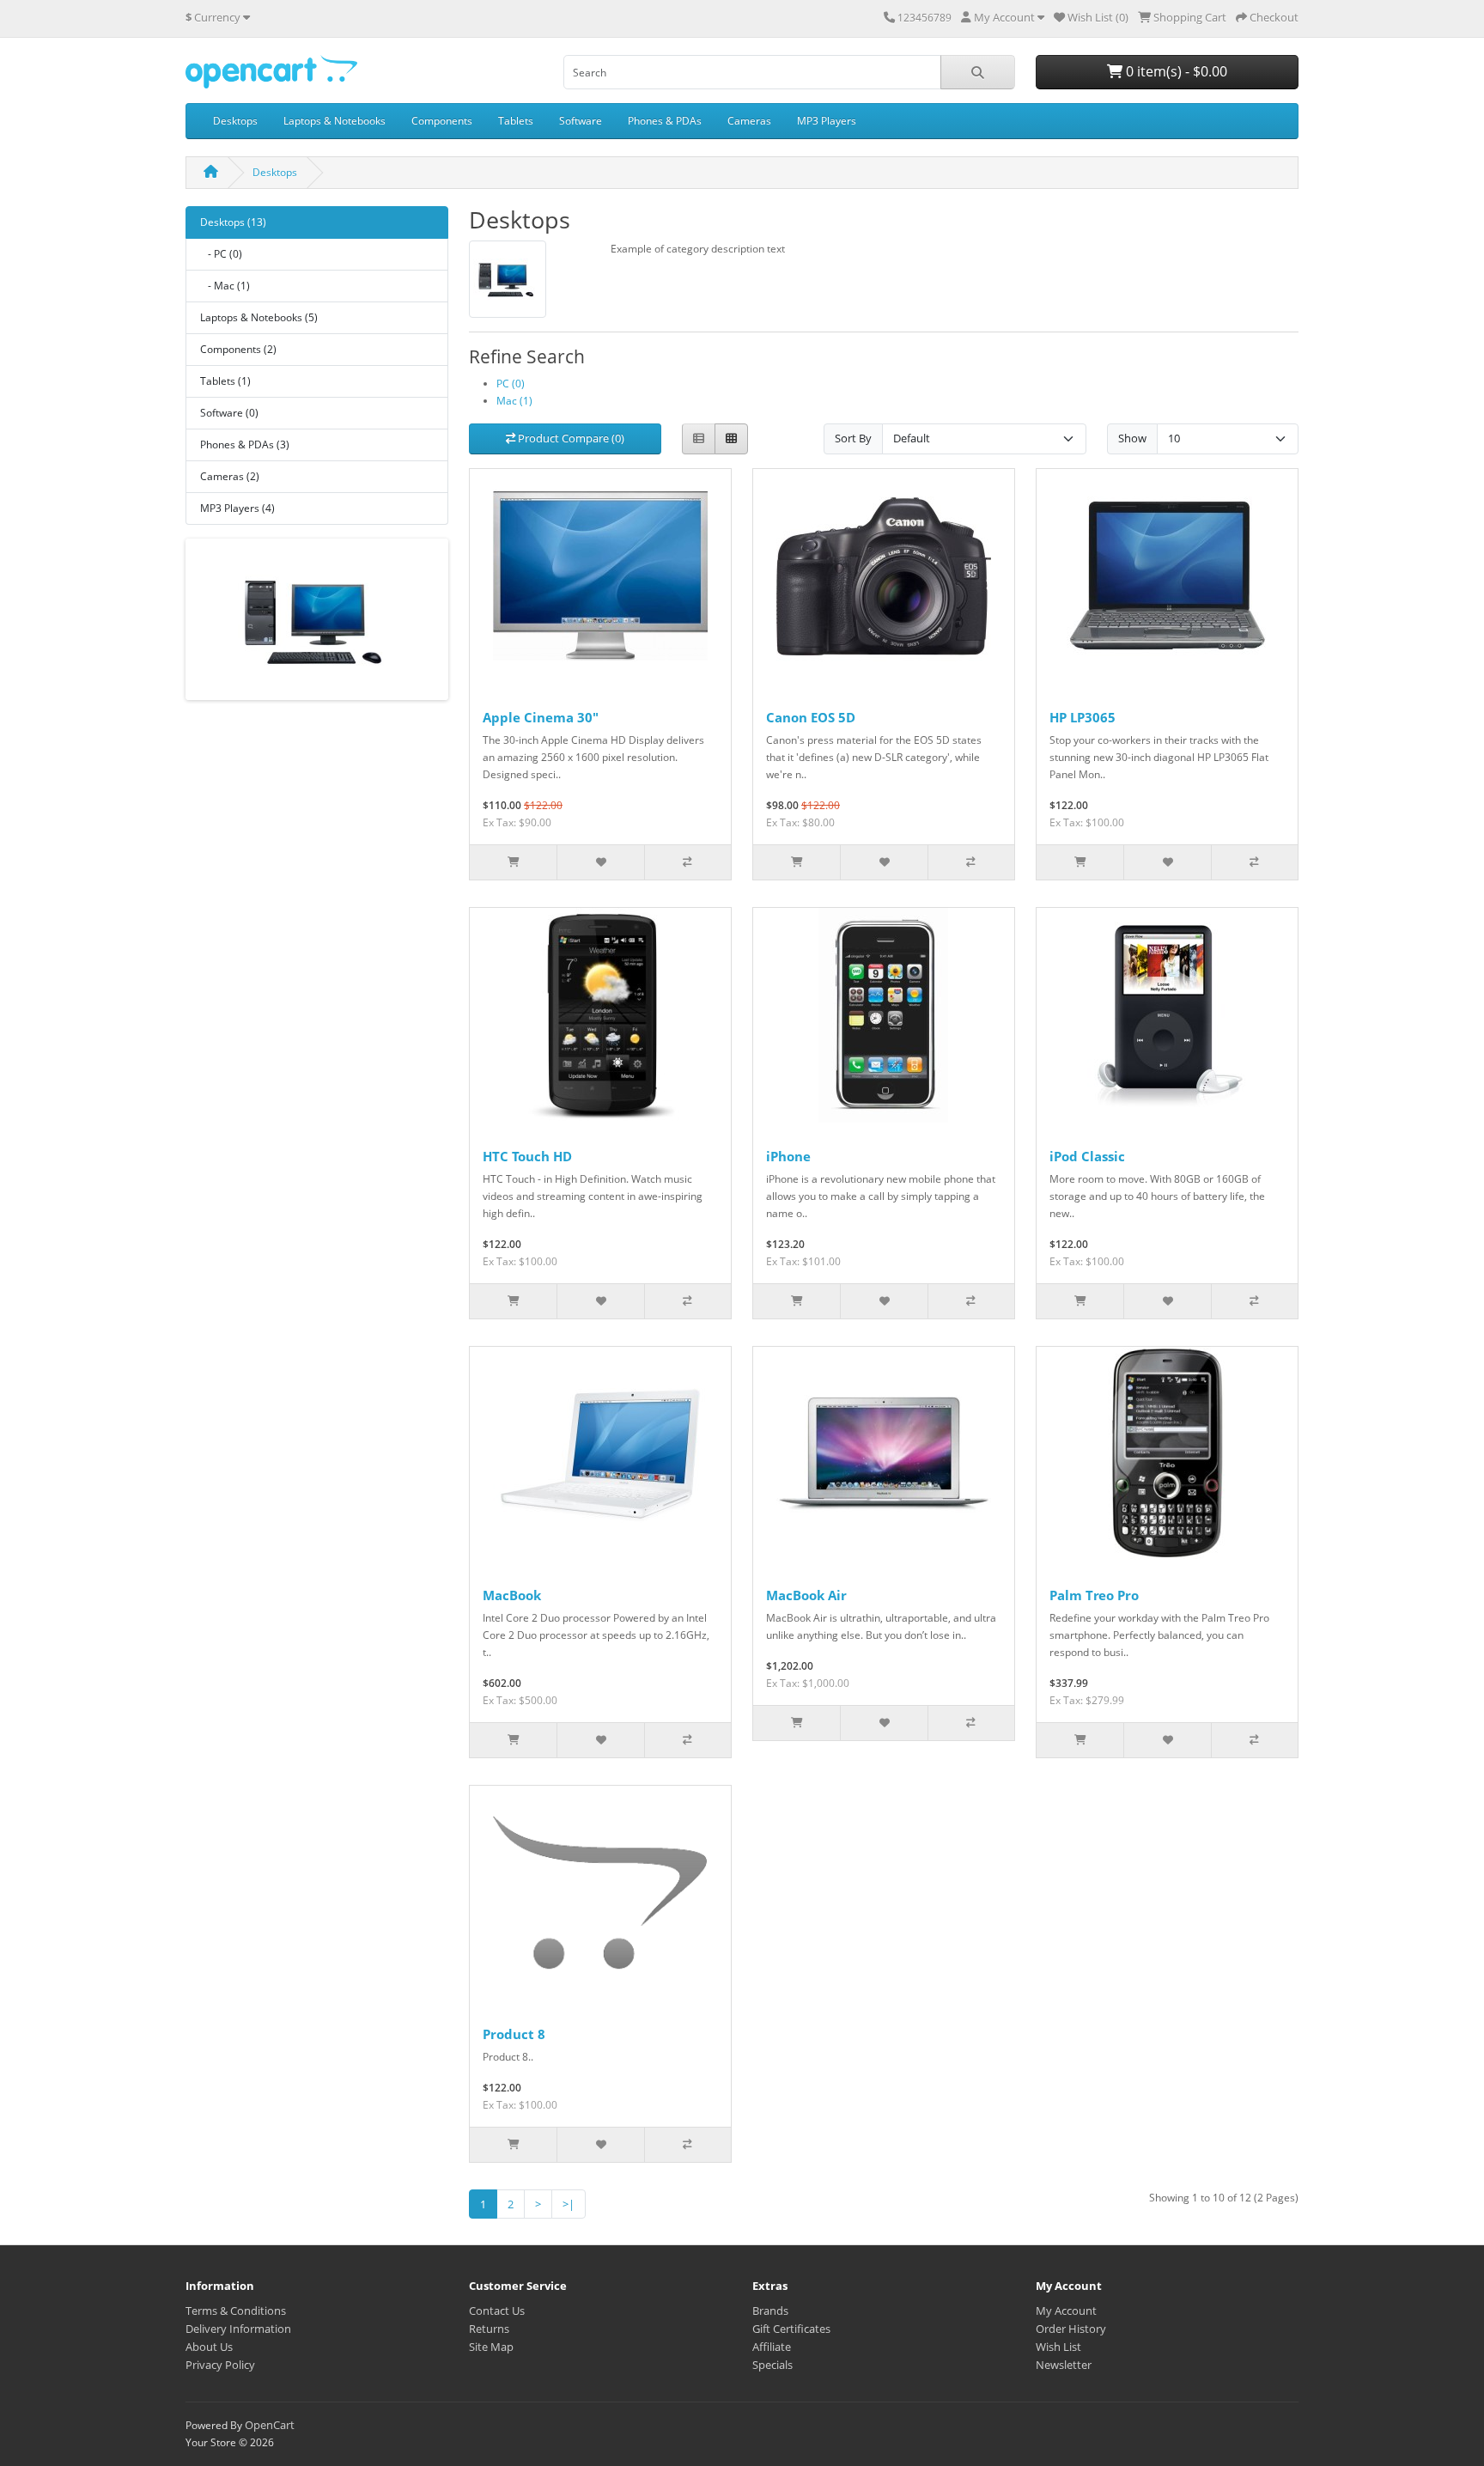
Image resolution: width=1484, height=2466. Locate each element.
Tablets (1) (225, 381)
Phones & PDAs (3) (245, 444)
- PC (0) (221, 254)
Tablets (516, 121)
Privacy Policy (220, 2365)
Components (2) (238, 349)
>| (569, 2204)
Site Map (491, 2347)
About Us (209, 2347)
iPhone (788, 1156)
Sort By (853, 438)
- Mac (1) (225, 286)
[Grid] (731, 439)
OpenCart (270, 2425)
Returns (489, 2329)
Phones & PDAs (665, 121)
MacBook (512, 1595)
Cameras (749, 121)
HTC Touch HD (527, 1156)
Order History (1071, 2329)
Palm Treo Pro (1094, 1595)
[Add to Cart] (513, 862)
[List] (699, 439)
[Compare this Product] (687, 862)
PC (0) (511, 384)
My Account (1066, 2311)
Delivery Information (238, 2329)
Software (581, 121)
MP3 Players (827, 121)
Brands (770, 2311)
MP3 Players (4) (237, 508)
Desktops (235, 121)
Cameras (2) (230, 476)
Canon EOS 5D (811, 717)
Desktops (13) (233, 222)
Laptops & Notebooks (335, 121)
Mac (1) (514, 401)
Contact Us (497, 2311)
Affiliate (772, 2347)
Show (1132, 438)
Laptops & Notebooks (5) (259, 317)
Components (442, 121)
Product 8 (514, 2034)
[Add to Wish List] (600, 862)
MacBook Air (806, 1595)
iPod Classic (1087, 1156)
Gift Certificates (791, 2329)
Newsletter (1064, 2365)
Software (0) (229, 413)
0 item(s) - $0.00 (1175, 71)
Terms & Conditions (236, 2311)
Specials (772, 2365)
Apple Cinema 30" (541, 717)
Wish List (1058, 2347)
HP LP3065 (1083, 717)
